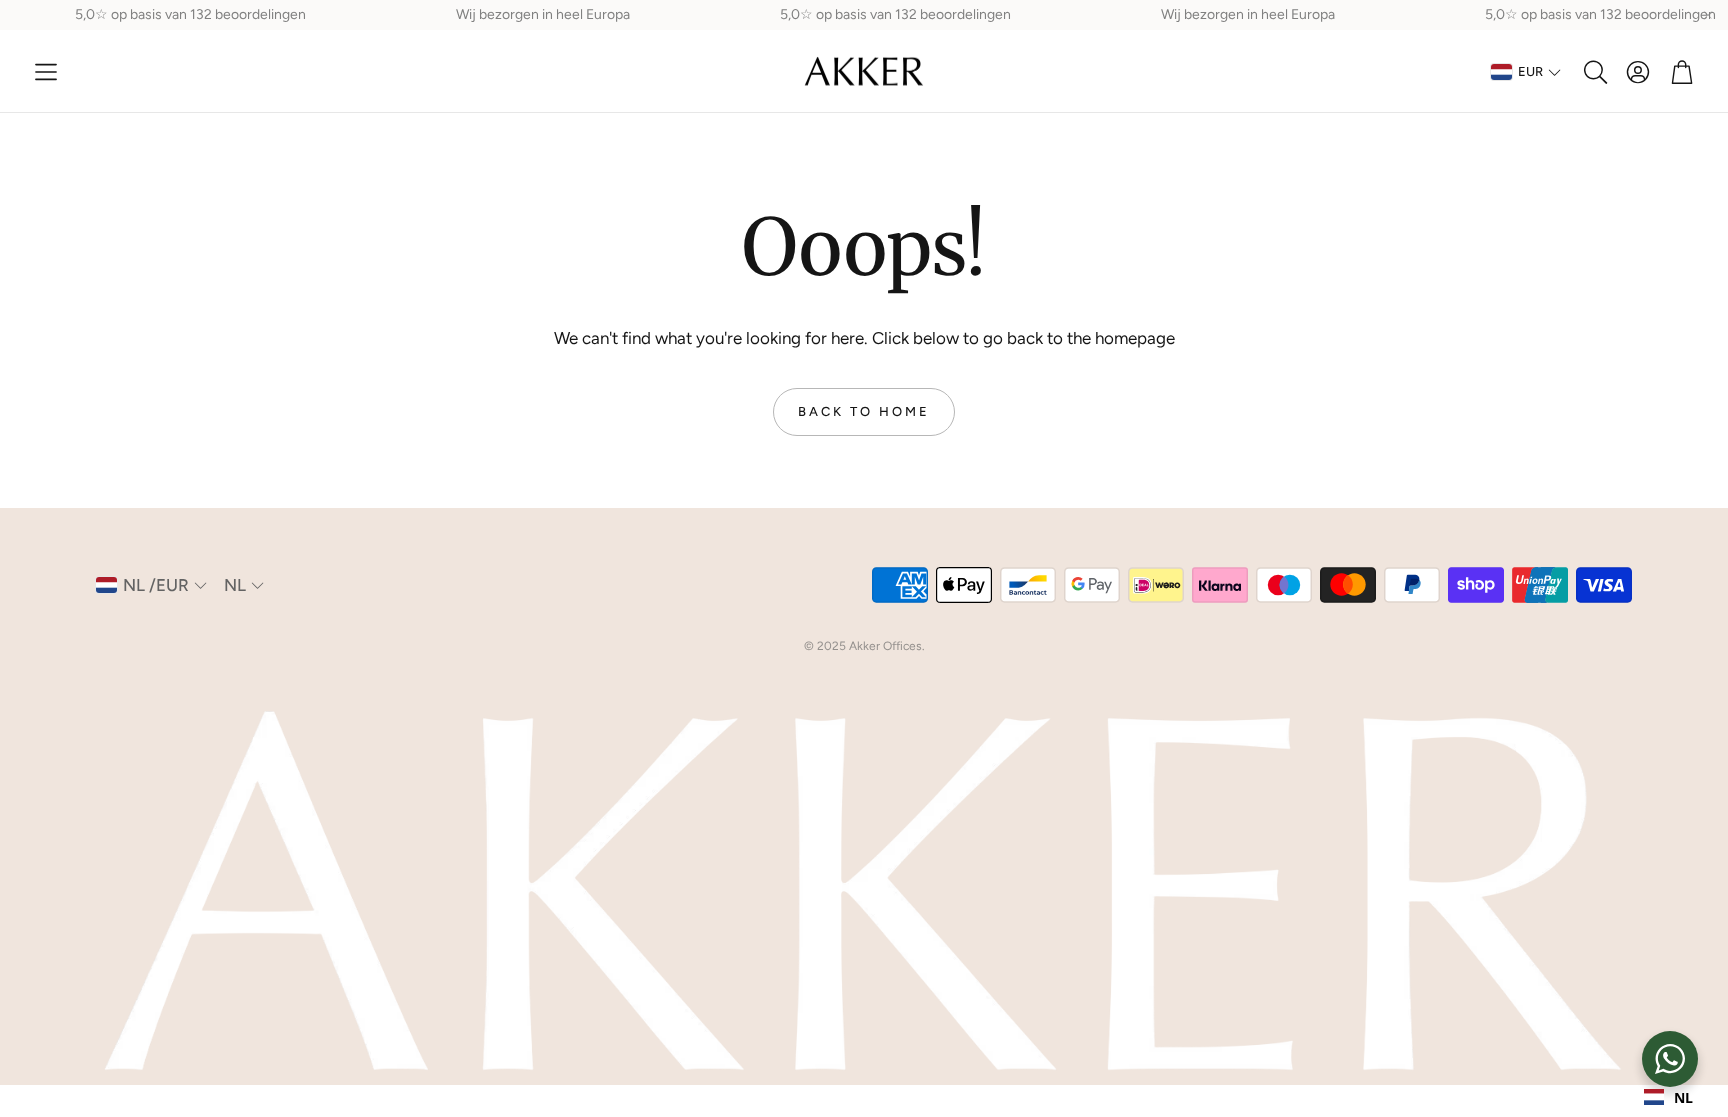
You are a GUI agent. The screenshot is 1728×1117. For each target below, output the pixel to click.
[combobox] (1668, 1097)
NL (1683, 1097)
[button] (46, 72)
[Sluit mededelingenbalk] (1708, 15)
